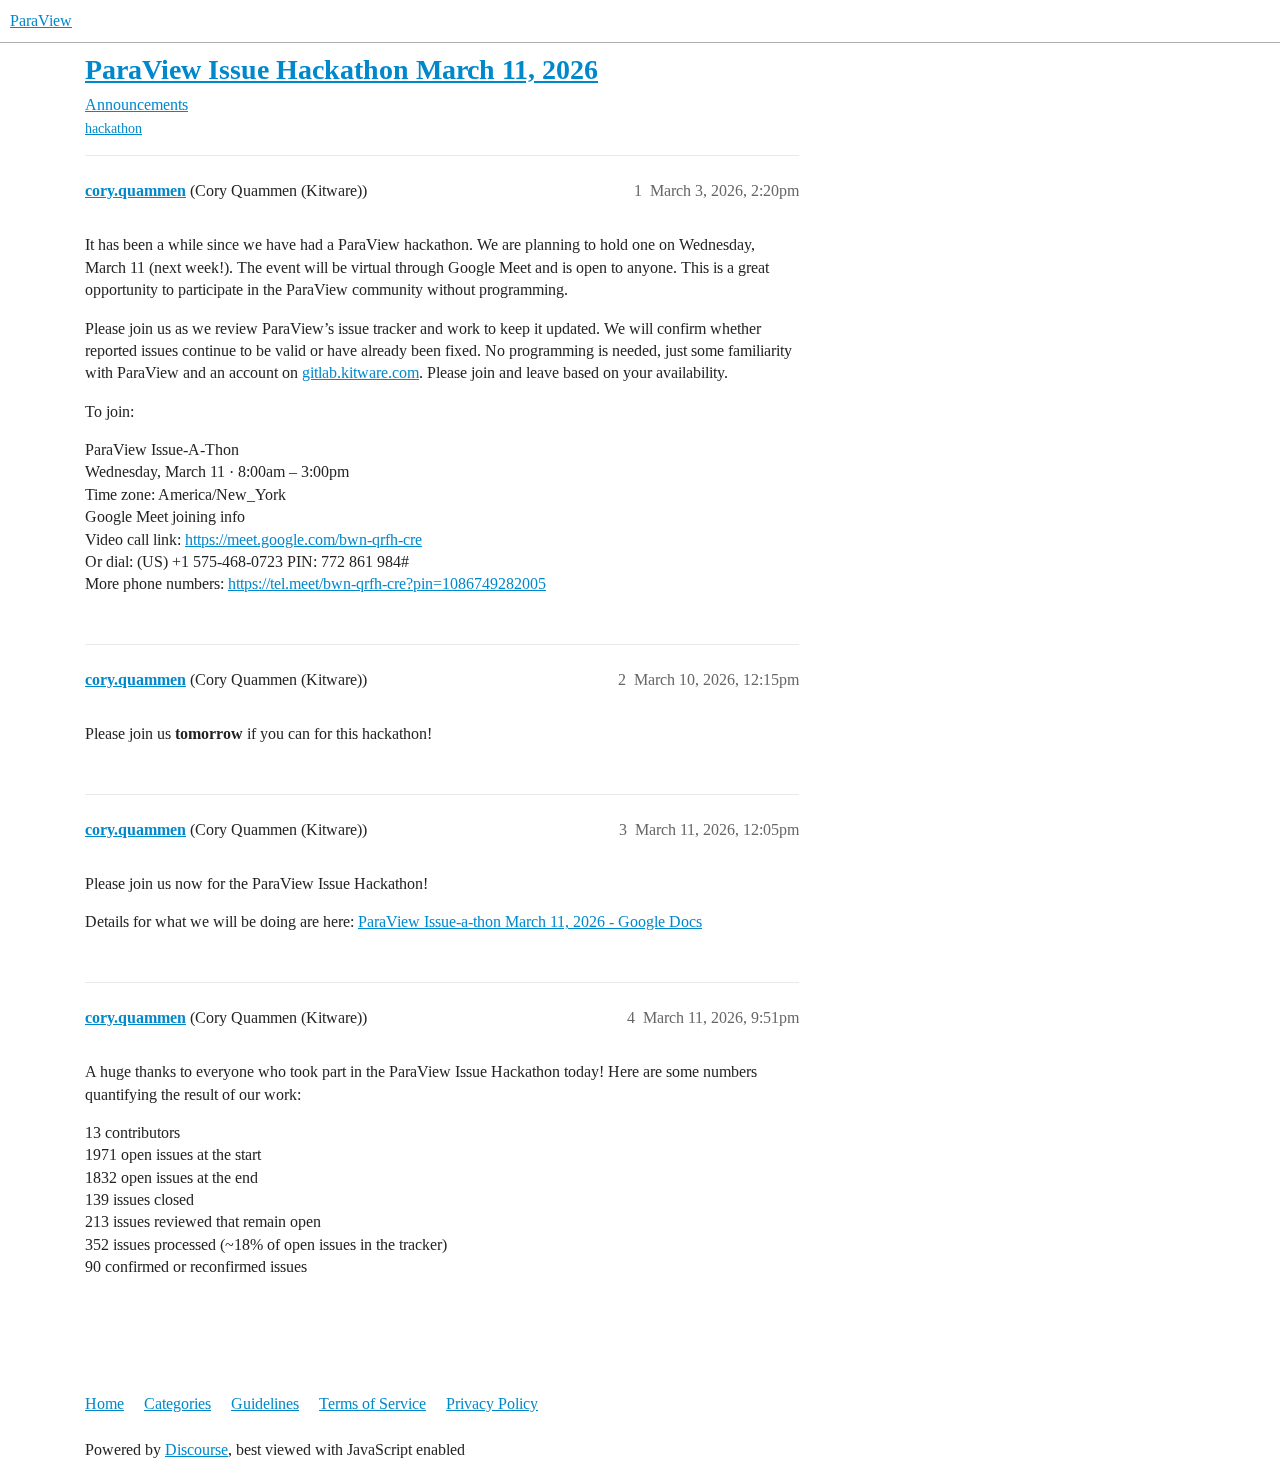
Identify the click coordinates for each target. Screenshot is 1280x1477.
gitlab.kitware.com (360, 372)
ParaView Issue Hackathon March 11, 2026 (341, 69)
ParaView (41, 20)
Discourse (196, 1449)
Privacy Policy (492, 1403)
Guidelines (265, 1403)
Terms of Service (372, 1403)
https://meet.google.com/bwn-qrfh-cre (303, 539)
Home (104, 1403)
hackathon (113, 128)
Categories (177, 1403)
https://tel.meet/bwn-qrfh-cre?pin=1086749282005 (387, 583)
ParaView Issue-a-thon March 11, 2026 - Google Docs (530, 921)
